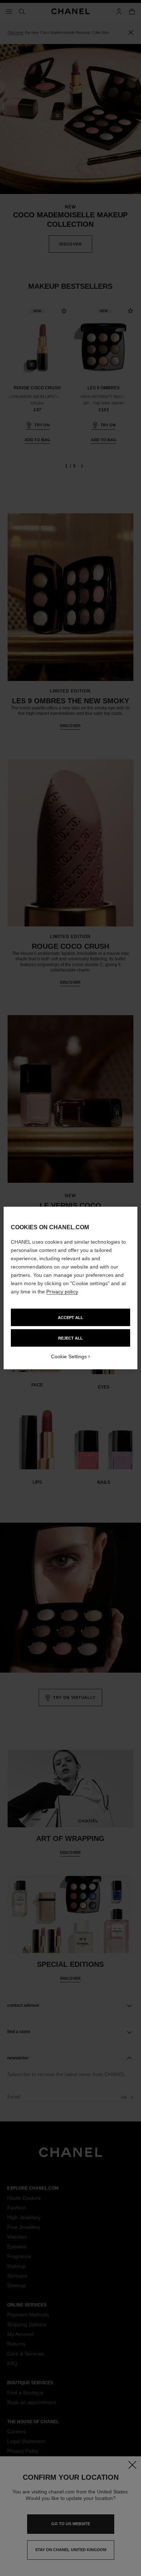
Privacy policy (62, 1292)
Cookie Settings (69, 1356)
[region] (71, 1288)
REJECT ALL (70, 1338)
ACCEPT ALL (70, 1318)
